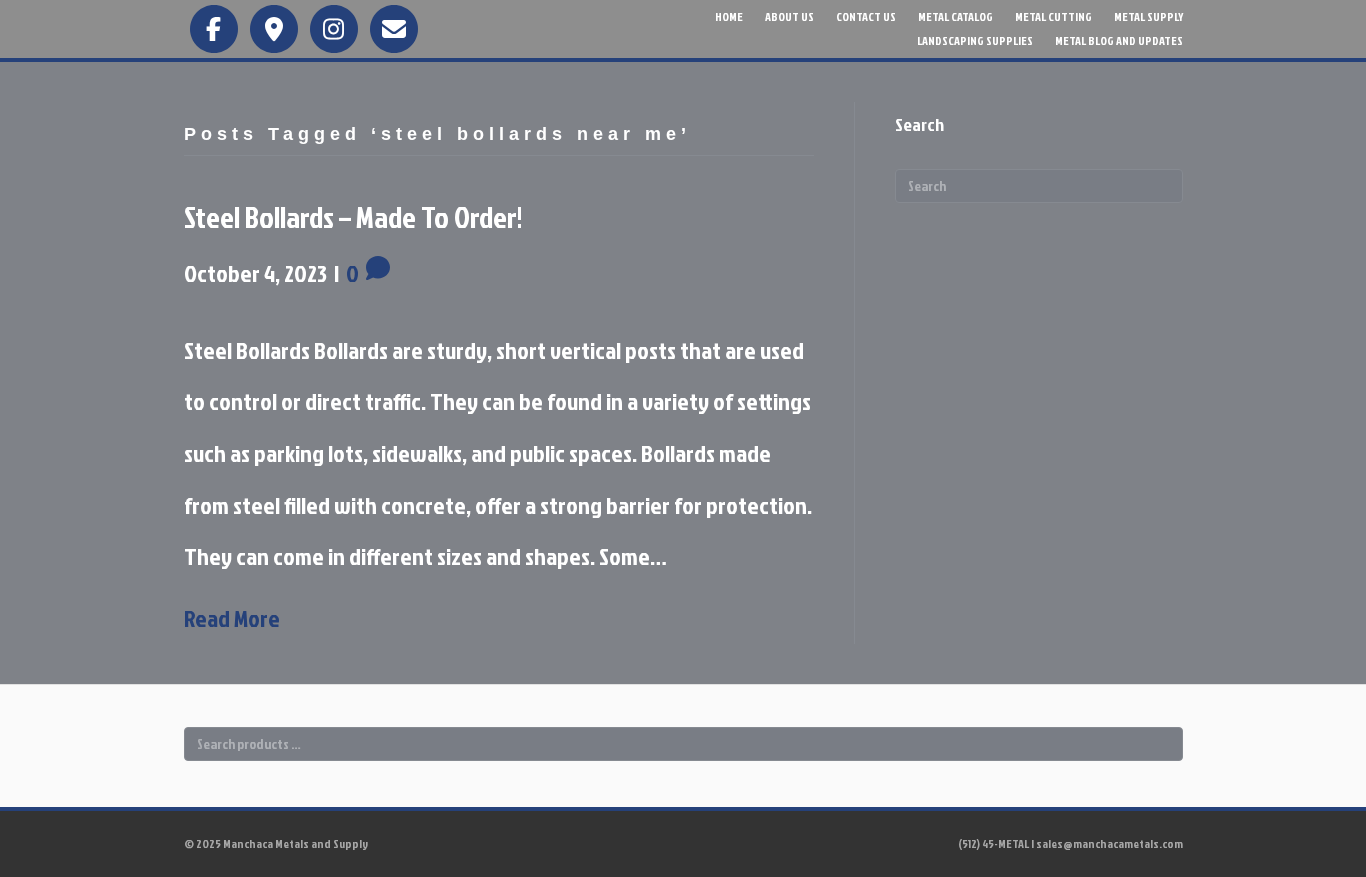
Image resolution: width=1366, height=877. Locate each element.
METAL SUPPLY (1148, 16)
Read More (232, 618)
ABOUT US (789, 16)
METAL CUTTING (1053, 16)
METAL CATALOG (955, 16)
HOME (729, 16)
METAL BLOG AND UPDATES (1119, 40)
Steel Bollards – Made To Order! (353, 217)
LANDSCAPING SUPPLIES (975, 40)
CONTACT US (866, 16)
